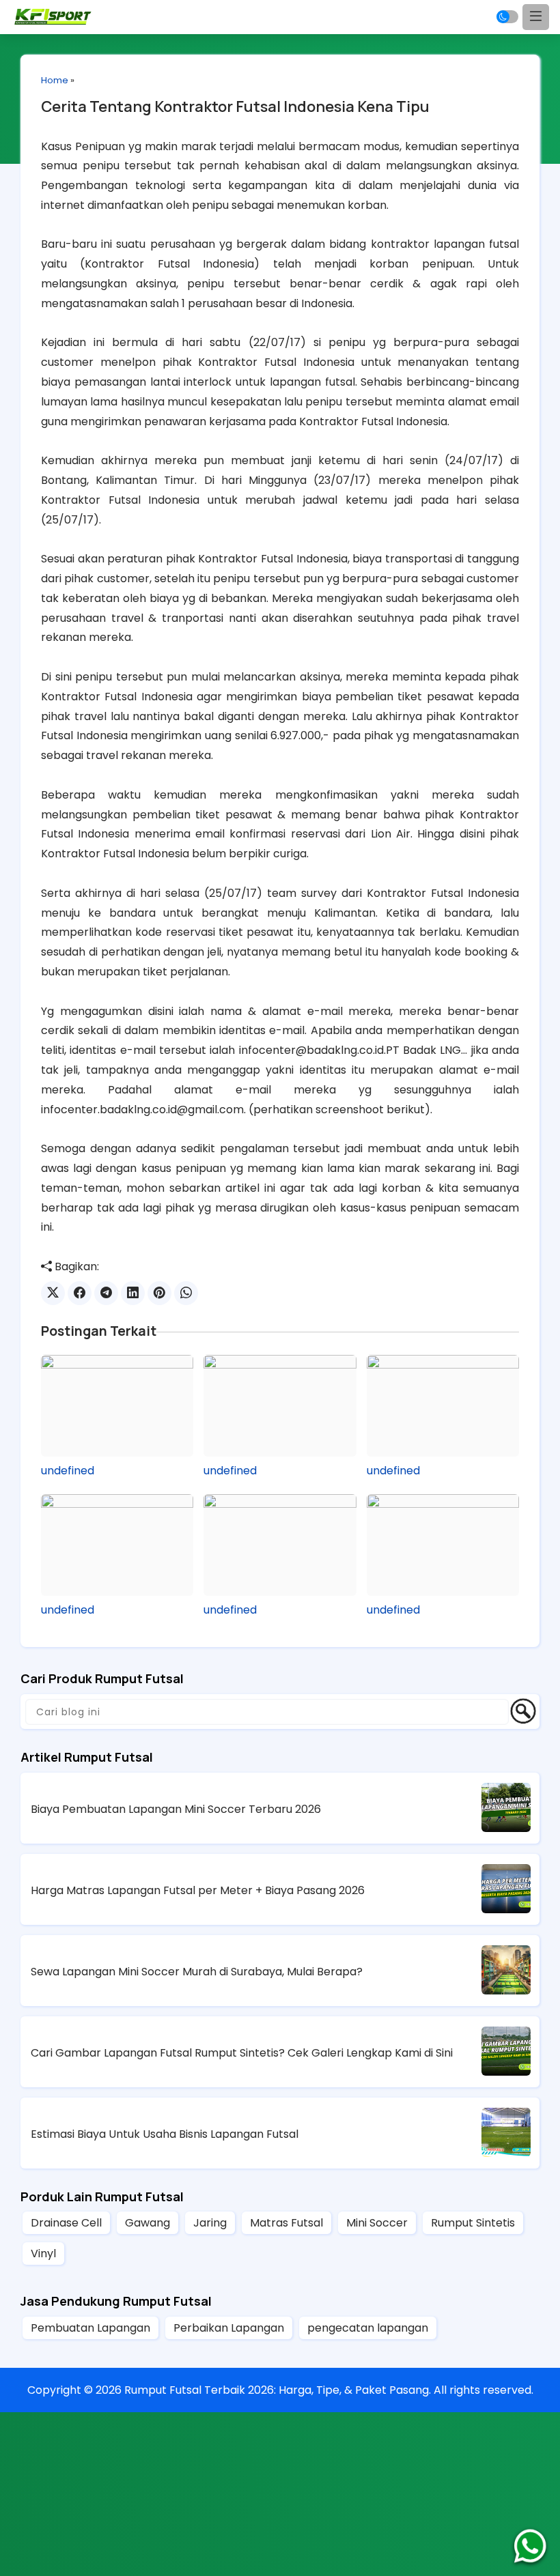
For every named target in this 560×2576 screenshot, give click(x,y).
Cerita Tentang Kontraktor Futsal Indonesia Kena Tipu (235, 106)
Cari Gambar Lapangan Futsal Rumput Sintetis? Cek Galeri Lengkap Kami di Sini (242, 2053)
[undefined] (117, 1406)
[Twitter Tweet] (53, 1293)
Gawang (148, 2223)
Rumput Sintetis (473, 2223)
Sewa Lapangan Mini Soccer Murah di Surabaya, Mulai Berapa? (197, 1972)
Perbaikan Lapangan (229, 2328)
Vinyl (43, 2253)
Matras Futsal (286, 2223)
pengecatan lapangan (368, 2328)
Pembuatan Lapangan (90, 2328)
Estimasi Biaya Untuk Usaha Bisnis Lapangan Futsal (165, 2134)
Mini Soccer (377, 2223)
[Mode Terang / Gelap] (507, 17)
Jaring (210, 2223)
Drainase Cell (66, 2223)
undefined (68, 1471)
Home (55, 80)
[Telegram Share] (106, 1293)
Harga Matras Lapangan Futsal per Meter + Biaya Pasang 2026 (198, 1890)
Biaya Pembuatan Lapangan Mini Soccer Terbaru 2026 (176, 1809)
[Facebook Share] (80, 1293)
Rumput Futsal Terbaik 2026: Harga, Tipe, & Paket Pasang (277, 2390)
